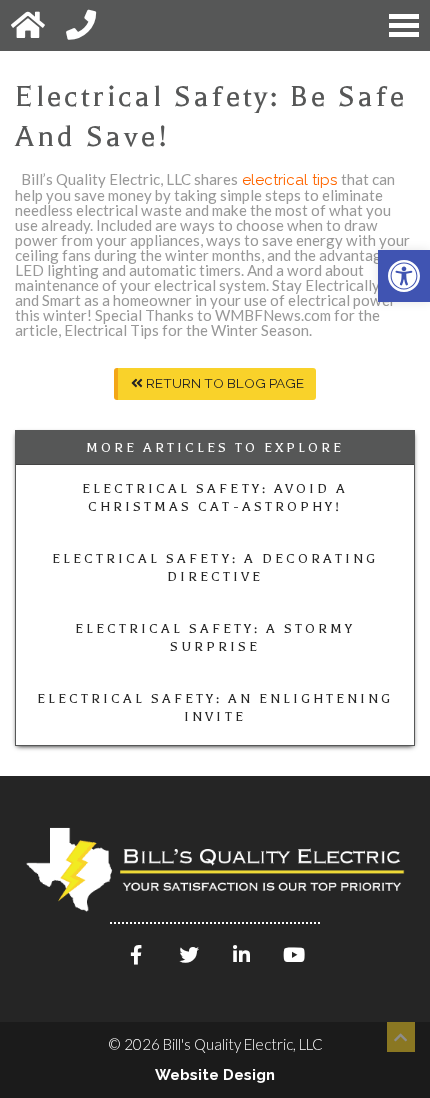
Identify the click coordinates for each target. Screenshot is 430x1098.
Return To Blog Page (223, 383)
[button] (404, 276)
